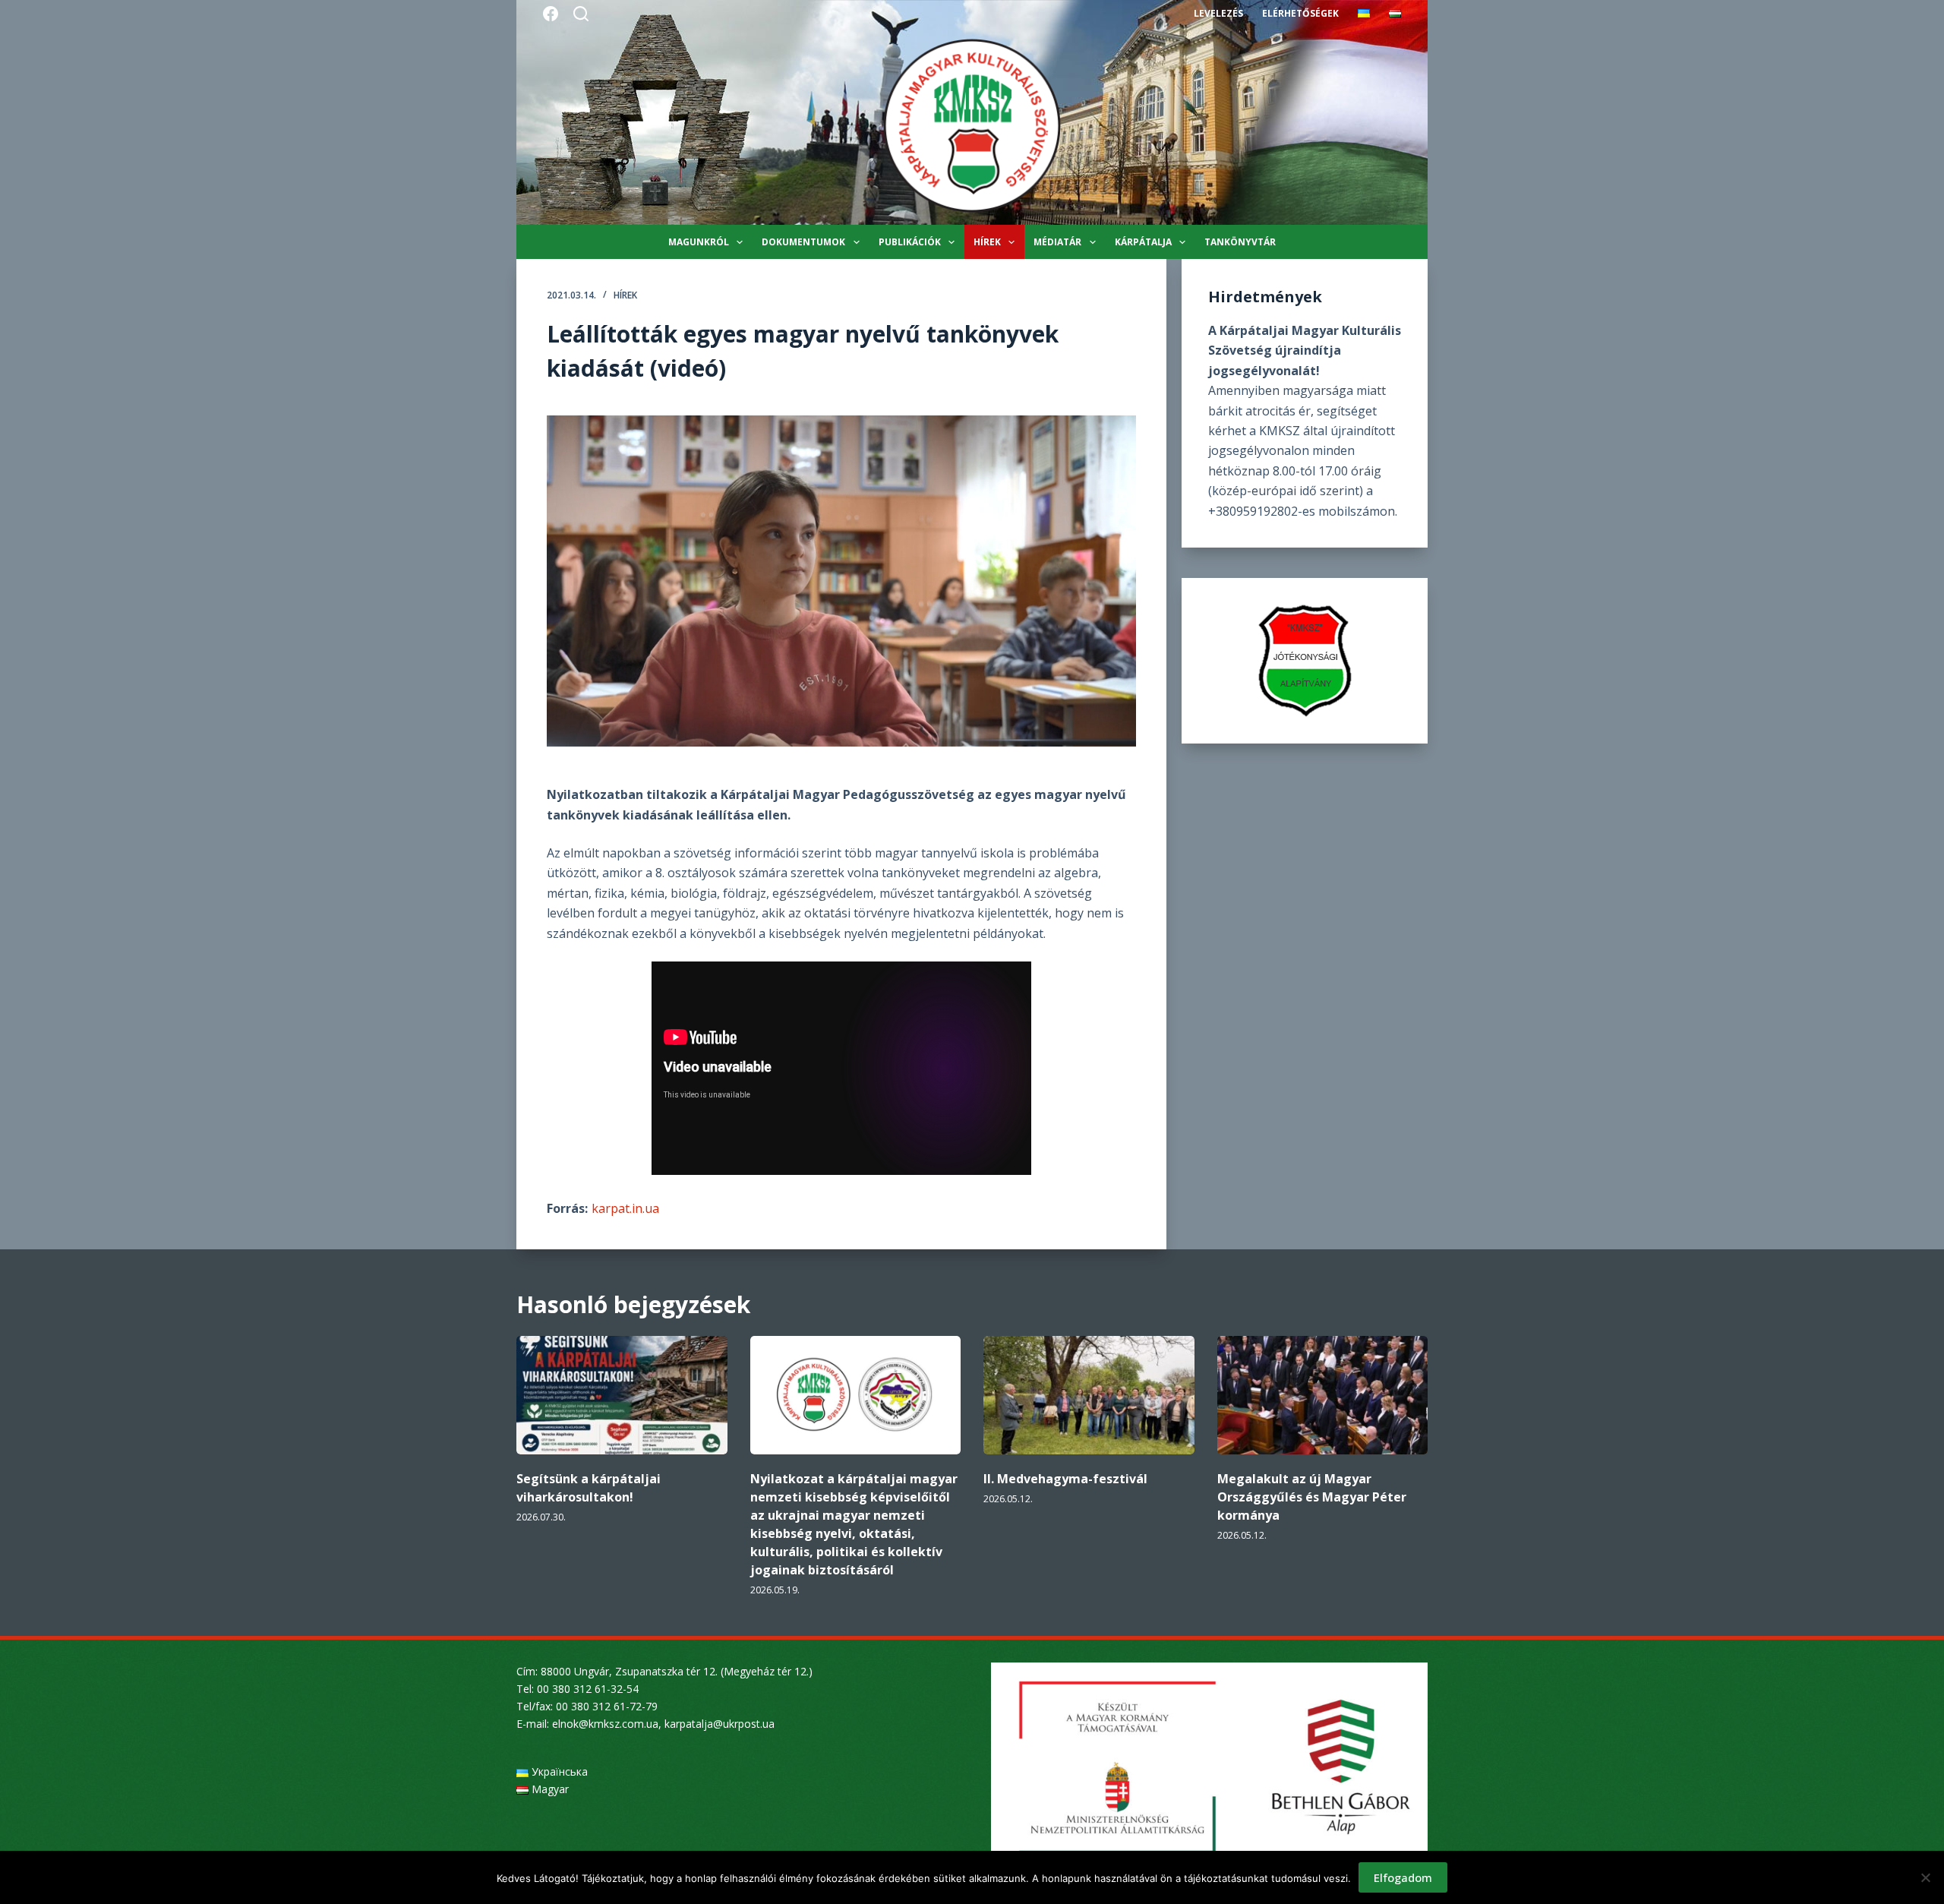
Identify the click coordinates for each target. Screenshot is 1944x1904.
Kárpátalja (1143, 242)
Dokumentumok (803, 242)
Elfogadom (1403, 1877)
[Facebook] (551, 14)
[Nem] (1925, 1877)
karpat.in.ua (625, 1208)
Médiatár (1057, 242)
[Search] (581, 14)
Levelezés (1218, 13)
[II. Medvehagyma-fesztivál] (1089, 1395)
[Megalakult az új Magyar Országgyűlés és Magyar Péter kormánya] (1323, 1395)
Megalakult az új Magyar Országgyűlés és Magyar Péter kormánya (1312, 1497)
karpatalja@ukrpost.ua (720, 1724)
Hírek (987, 242)
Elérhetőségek (1300, 13)
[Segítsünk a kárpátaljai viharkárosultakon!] (622, 1395)
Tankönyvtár (1240, 242)
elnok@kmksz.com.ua (605, 1724)
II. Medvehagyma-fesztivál (1065, 1479)
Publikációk (910, 242)
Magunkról (699, 242)
